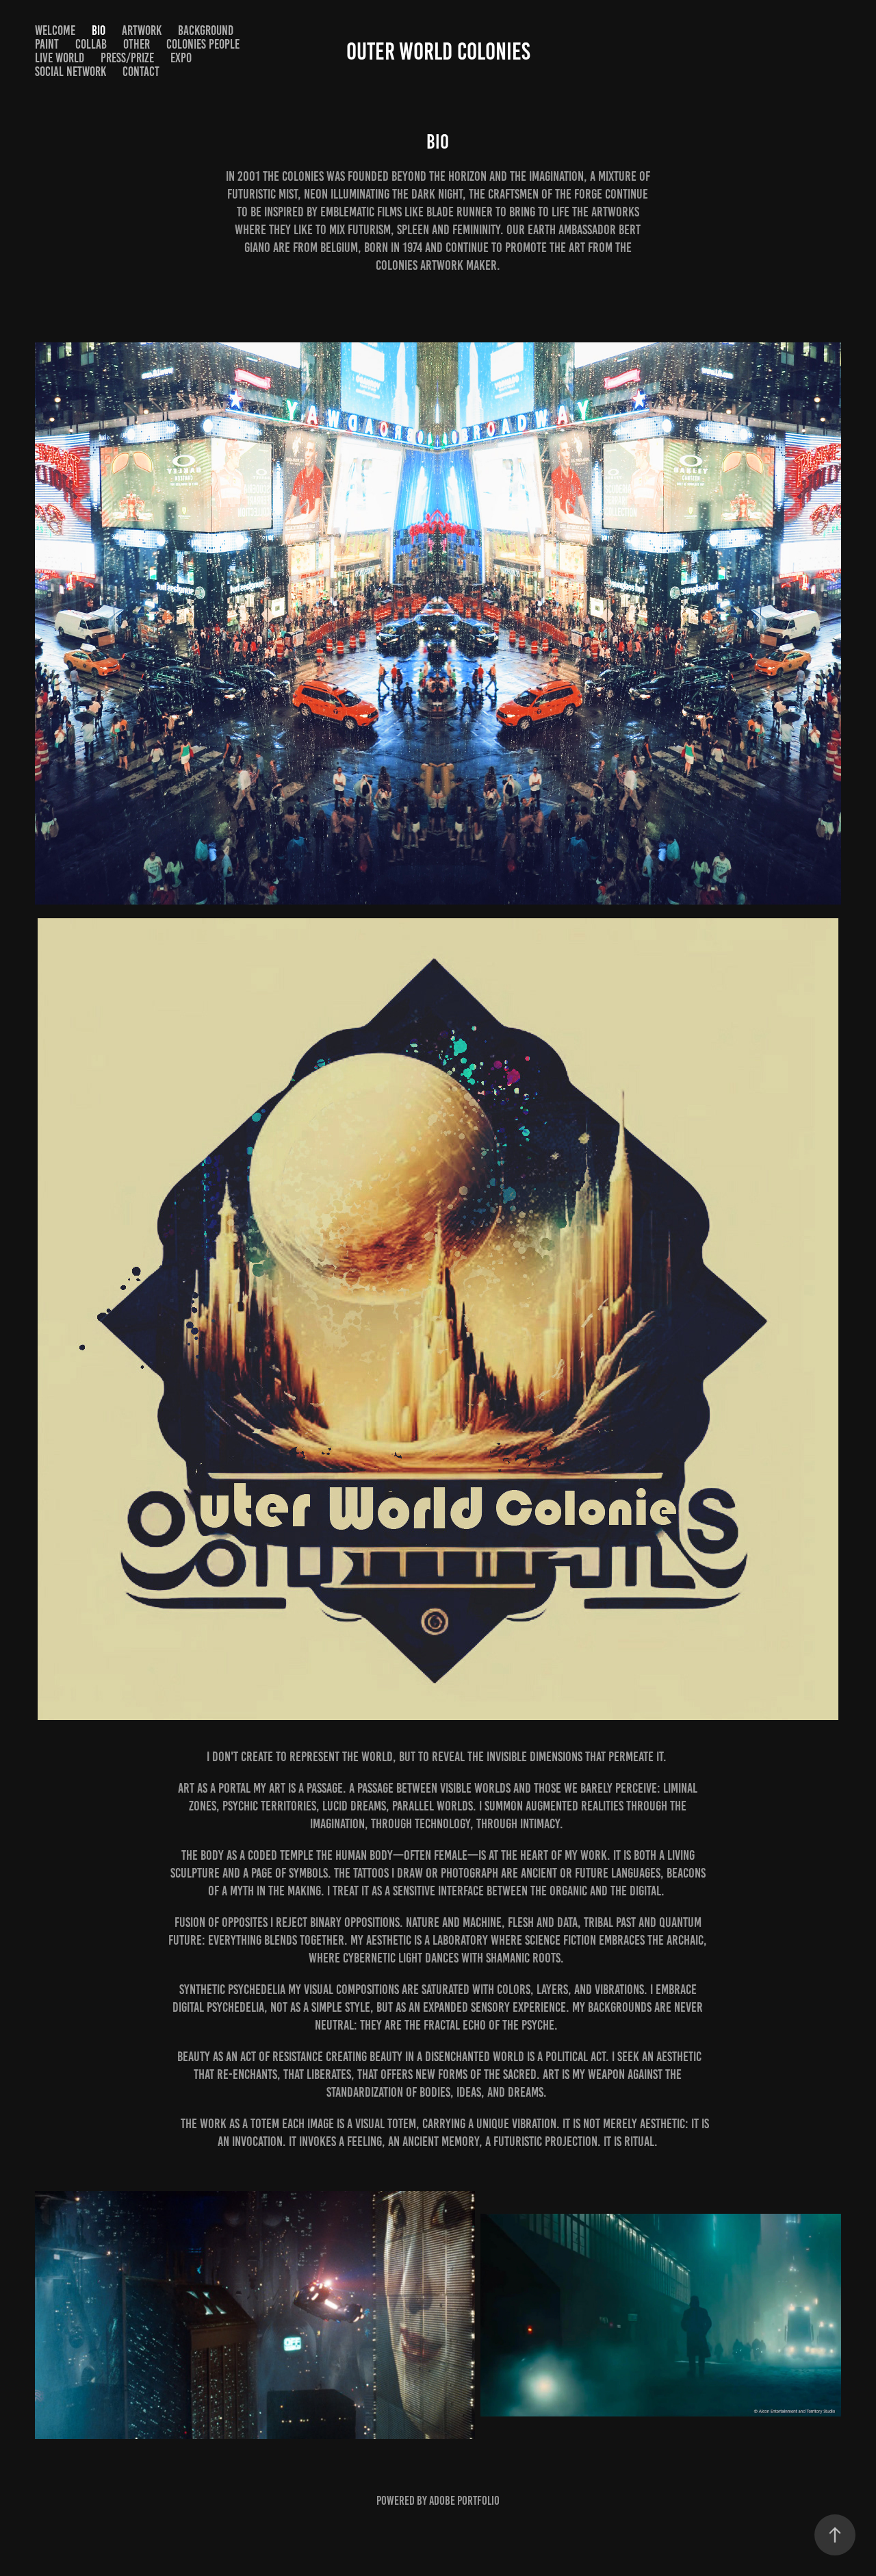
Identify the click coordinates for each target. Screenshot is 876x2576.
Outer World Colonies (438, 51)
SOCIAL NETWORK (70, 72)
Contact (141, 72)
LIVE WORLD (60, 58)
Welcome (55, 30)
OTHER (137, 44)
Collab (91, 44)
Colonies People (203, 44)
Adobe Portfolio (464, 2501)
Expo (181, 58)
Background (206, 30)
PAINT (47, 44)
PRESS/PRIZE (127, 58)
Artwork (142, 30)
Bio (99, 30)
